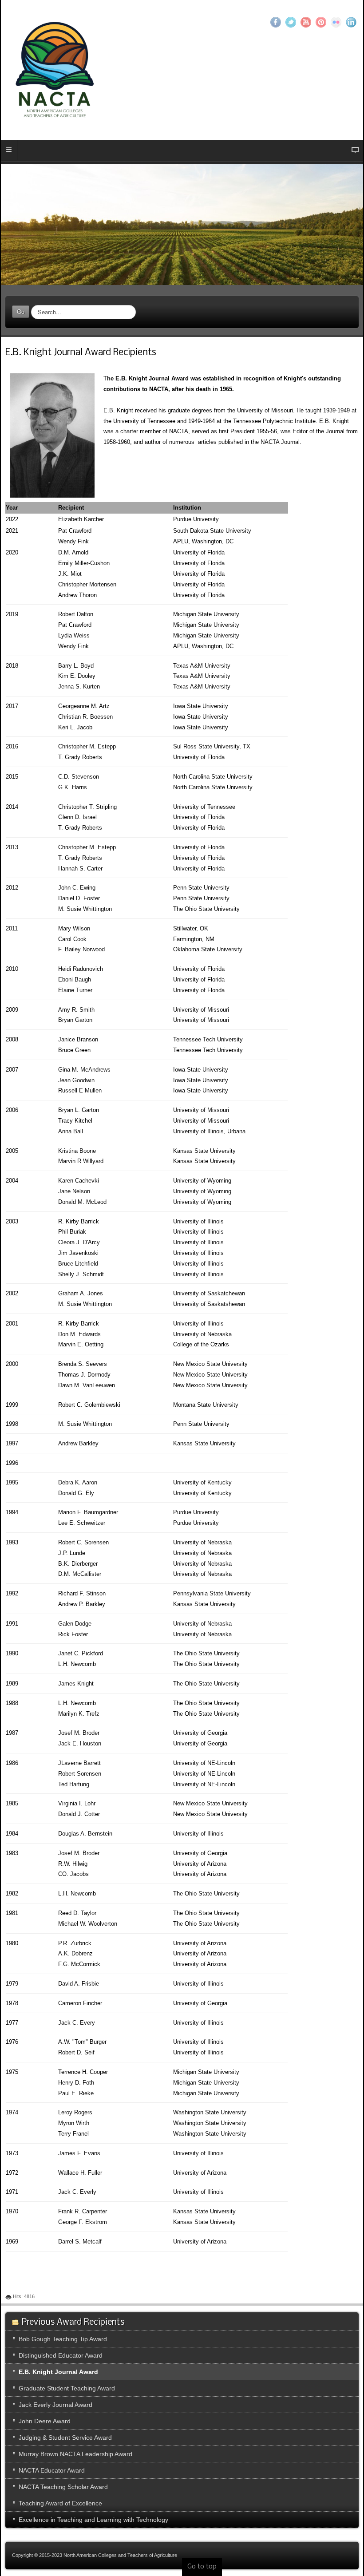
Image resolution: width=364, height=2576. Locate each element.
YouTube (306, 22)
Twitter (291, 22)
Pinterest (321, 22)
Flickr (336, 22)
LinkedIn (351, 22)
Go (21, 311)
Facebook (276, 22)
